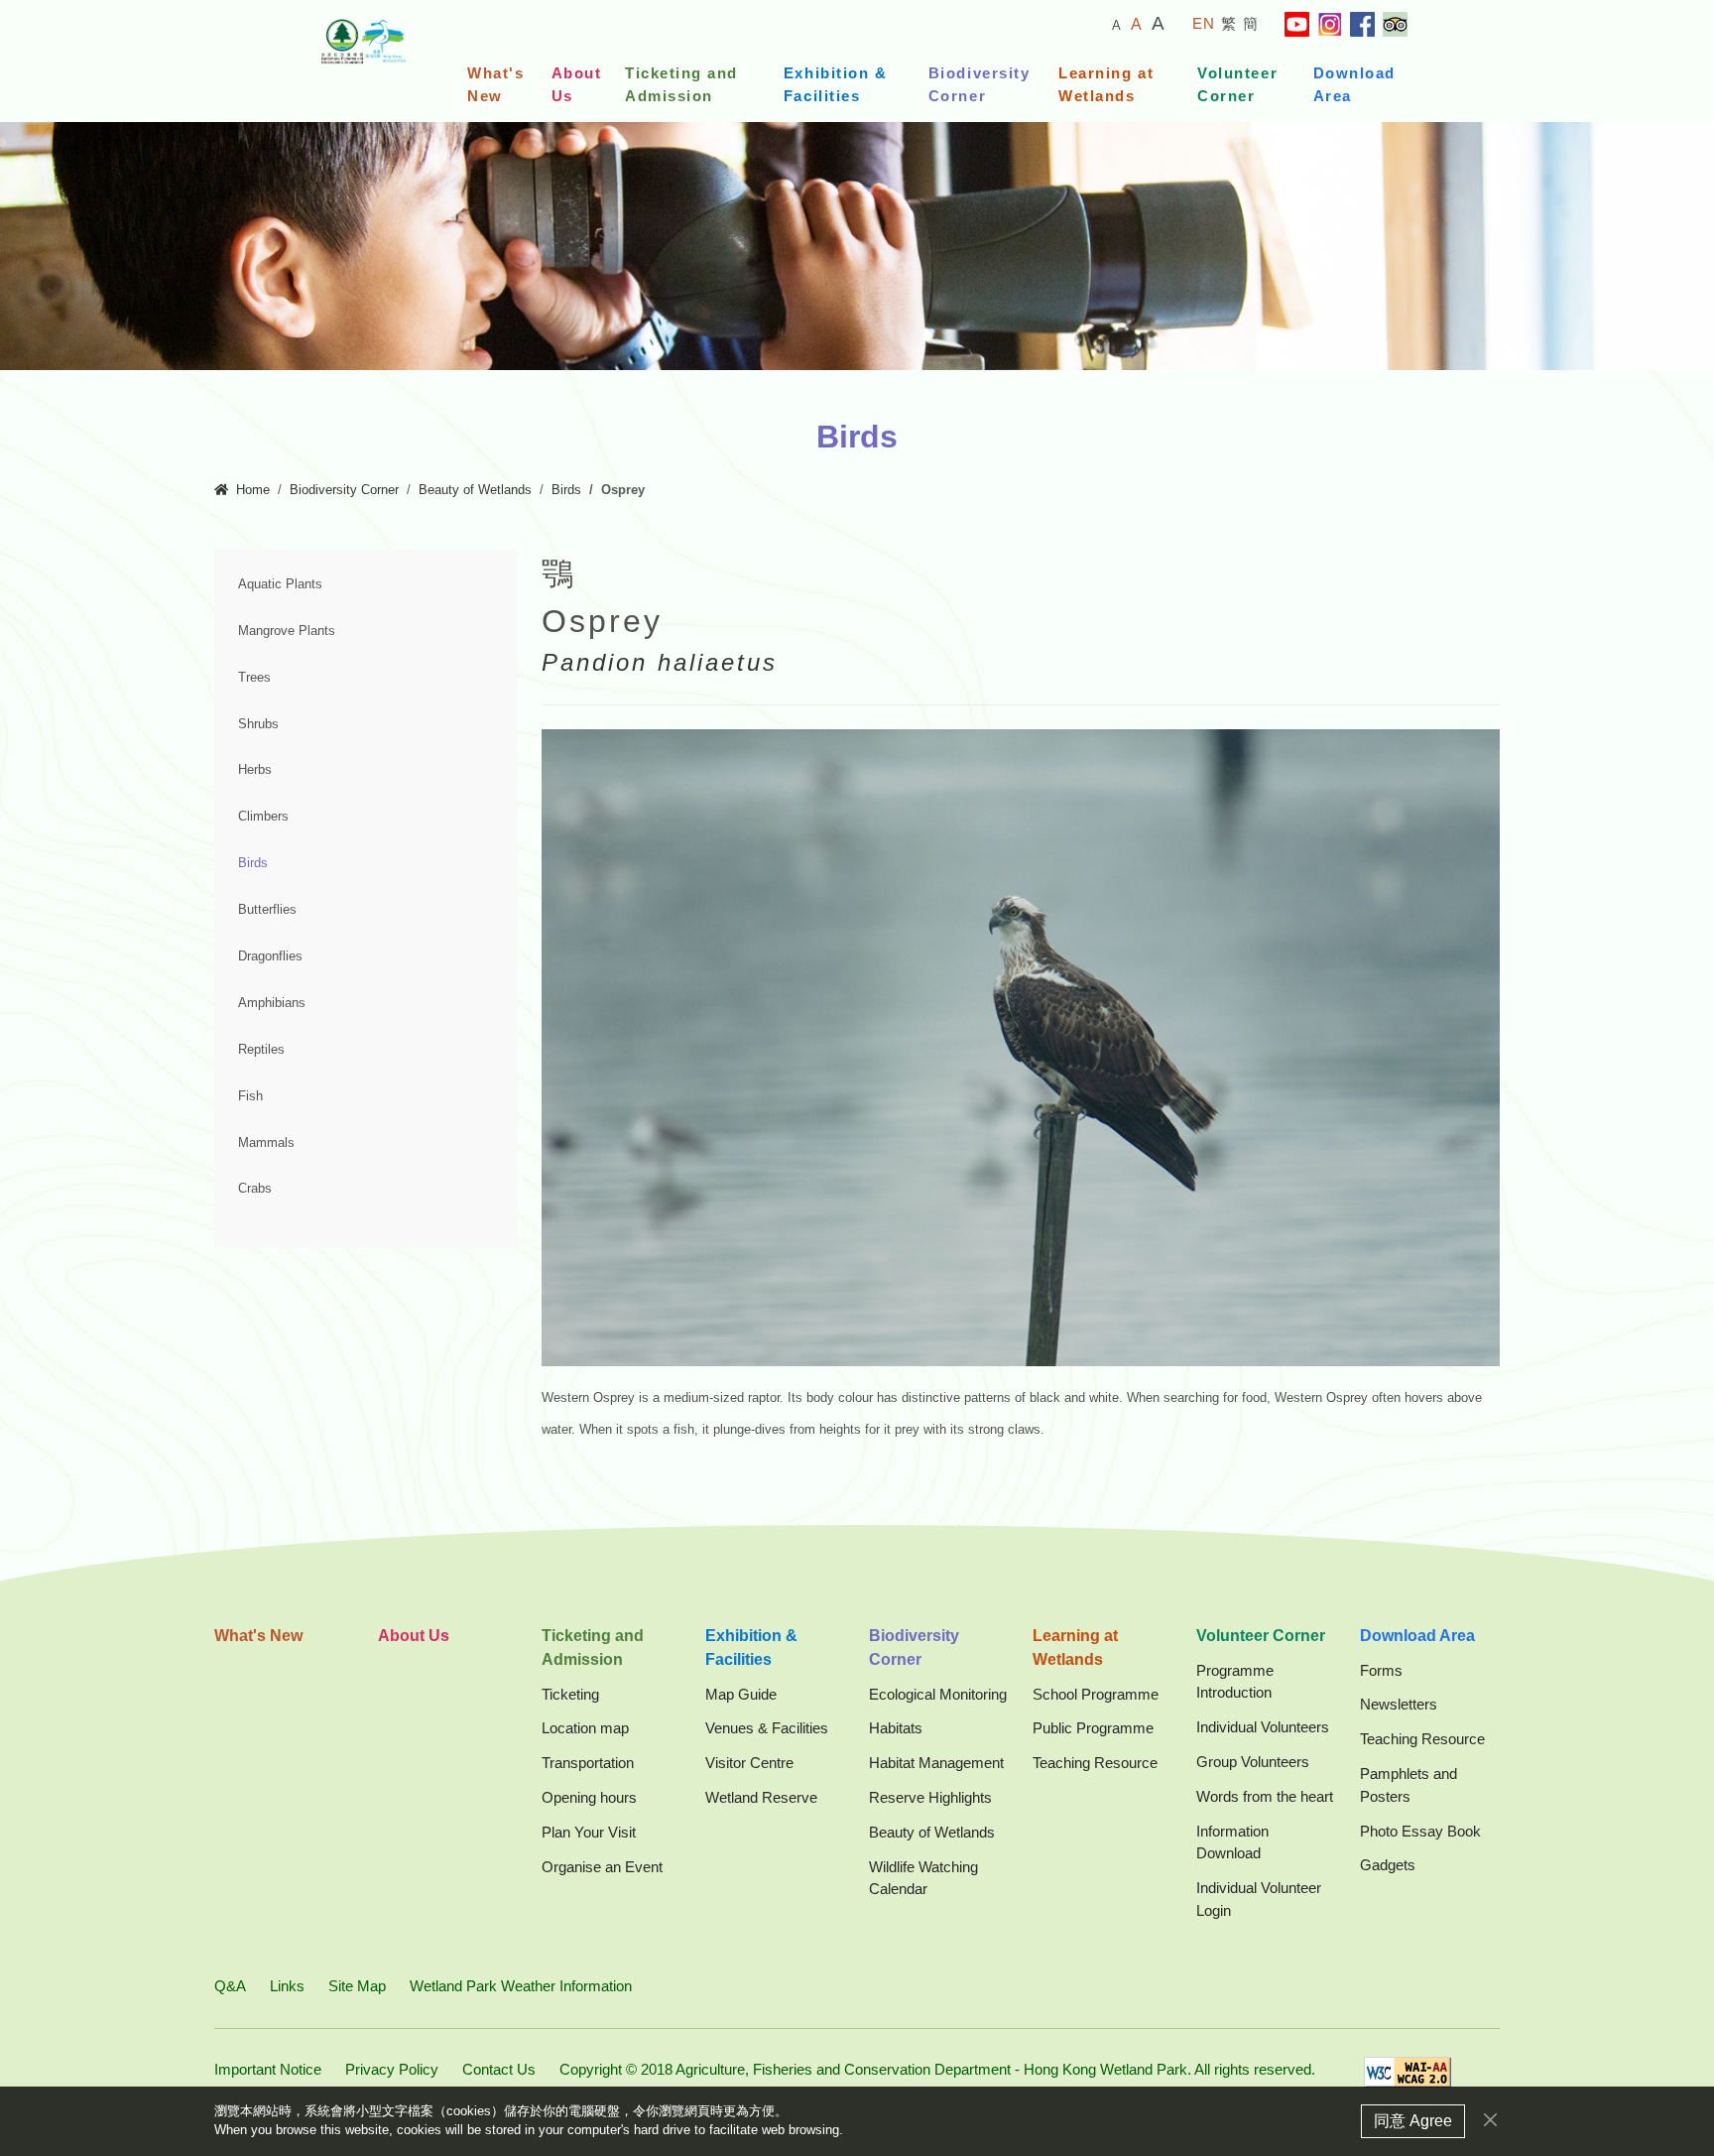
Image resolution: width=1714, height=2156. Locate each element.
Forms (1381, 1670)
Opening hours (589, 1797)
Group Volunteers (1253, 1762)
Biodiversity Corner (979, 84)
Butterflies (267, 910)
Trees (254, 678)
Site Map (357, 1986)
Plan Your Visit (589, 1832)
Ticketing (570, 1694)
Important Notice (268, 2069)
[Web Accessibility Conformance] (1408, 2078)
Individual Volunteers (1263, 1727)
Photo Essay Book (1420, 1831)
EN (1204, 23)
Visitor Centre (749, 1763)
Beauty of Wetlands (475, 490)
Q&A (230, 1986)
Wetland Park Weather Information (521, 1986)
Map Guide (741, 1694)
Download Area (1354, 84)
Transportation (588, 1763)
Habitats (896, 1728)
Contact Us (499, 2069)
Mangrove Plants (287, 631)
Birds (566, 490)
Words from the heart (1265, 1796)
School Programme (1096, 1694)
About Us (577, 84)
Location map (585, 1728)
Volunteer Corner (1237, 84)
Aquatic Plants (280, 584)
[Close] (1490, 2120)
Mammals (266, 1143)
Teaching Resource (1095, 1763)
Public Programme (1093, 1728)
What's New (495, 84)
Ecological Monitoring (938, 1694)
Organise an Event (602, 1867)
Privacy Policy (392, 2069)
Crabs (255, 1189)
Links (287, 1986)
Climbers (263, 817)
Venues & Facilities (767, 1728)
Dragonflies (270, 956)
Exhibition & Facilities (835, 84)
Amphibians (272, 1003)
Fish (250, 1096)
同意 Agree (1413, 2121)
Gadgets (1388, 1865)
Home (253, 490)
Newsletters (1399, 1704)
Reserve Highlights (930, 1797)
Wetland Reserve (761, 1797)
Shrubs (258, 724)
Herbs (255, 770)
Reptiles (261, 1050)
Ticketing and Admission (681, 84)
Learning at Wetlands (1106, 84)
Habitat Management (936, 1763)
